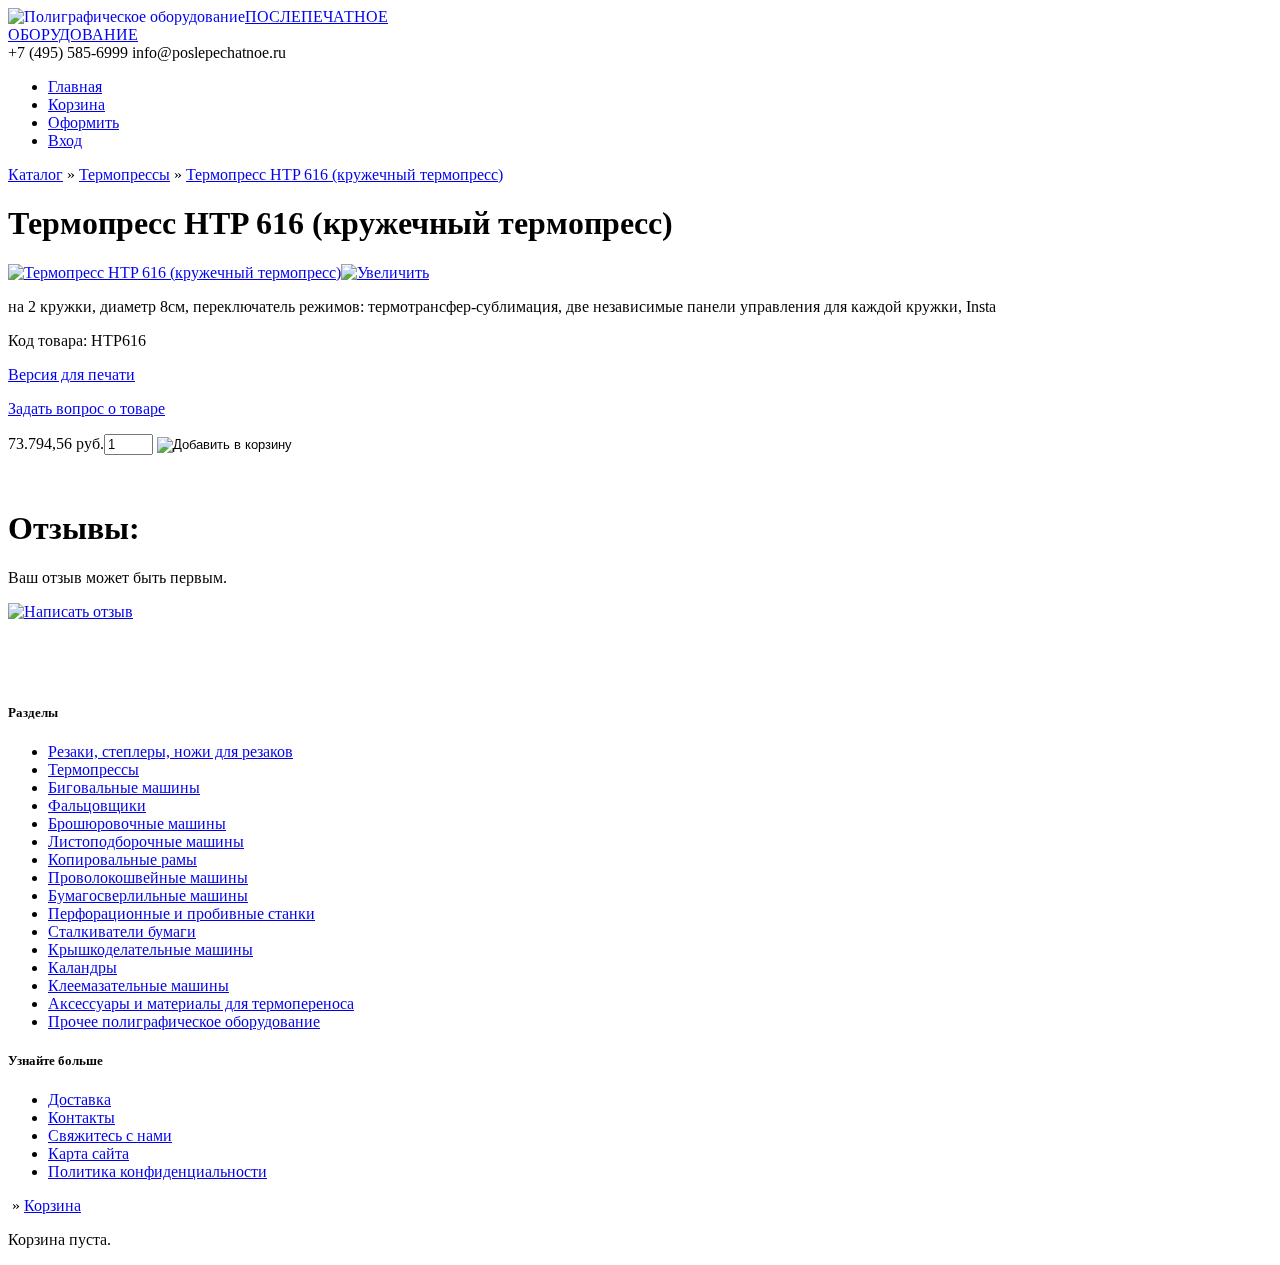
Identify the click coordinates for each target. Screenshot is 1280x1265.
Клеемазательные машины (138, 985)
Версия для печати (71, 374)
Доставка (79, 1099)
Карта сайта (88, 1153)
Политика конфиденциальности (157, 1171)
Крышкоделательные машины (150, 949)
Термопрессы (124, 174)
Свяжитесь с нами (110, 1135)
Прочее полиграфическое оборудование (184, 1021)
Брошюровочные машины (137, 823)
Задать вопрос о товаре (86, 408)
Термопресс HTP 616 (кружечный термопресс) (344, 174)
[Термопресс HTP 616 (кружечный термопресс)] (218, 272)
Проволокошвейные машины (148, 877)
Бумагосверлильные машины (148, 895)
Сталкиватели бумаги (122, 931)
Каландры (82, 967)
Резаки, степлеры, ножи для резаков (170, 751)
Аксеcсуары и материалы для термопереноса (201, 1003)
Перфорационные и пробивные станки (181, 913)
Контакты (81, 1117)
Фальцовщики (97, 805)
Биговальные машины (124, 787)
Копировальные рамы (122, 859)
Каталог (35, 174)
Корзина (52, 1205)
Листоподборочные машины (146, 841)
